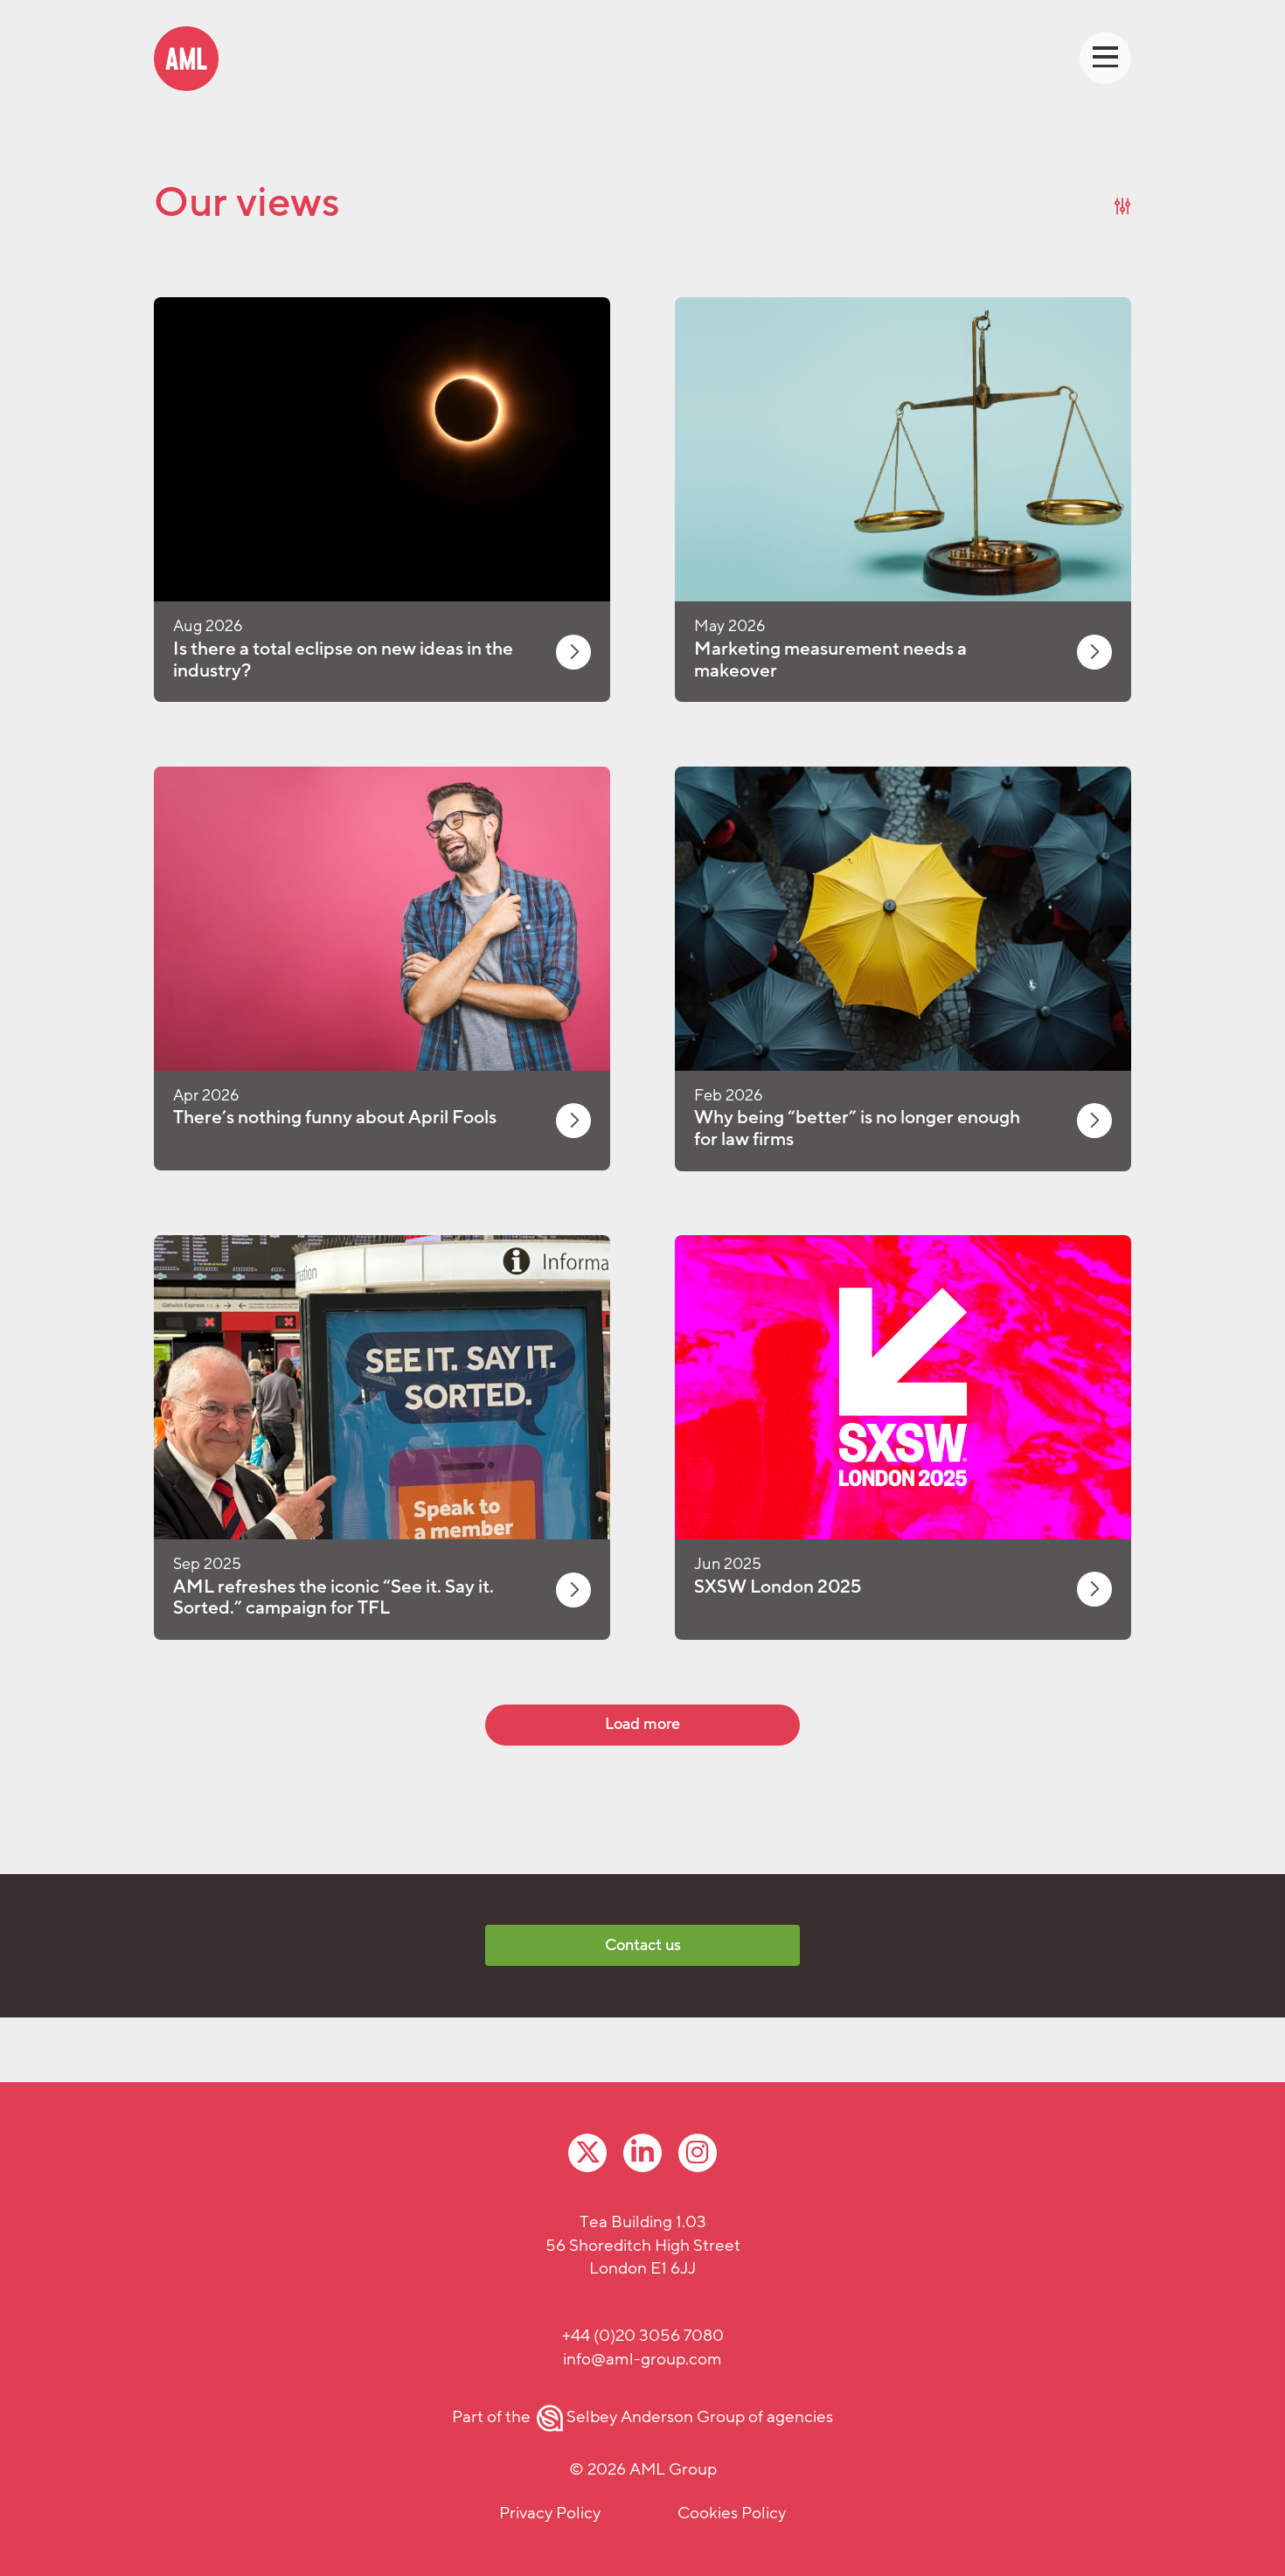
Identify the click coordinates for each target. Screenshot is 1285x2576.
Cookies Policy (732, 2513)
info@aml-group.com (642, 2359)
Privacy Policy (550, 2513)
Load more (642, 1724)
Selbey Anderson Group (655, 2417)
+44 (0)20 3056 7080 (643, 2336)
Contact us (643, 1945)
